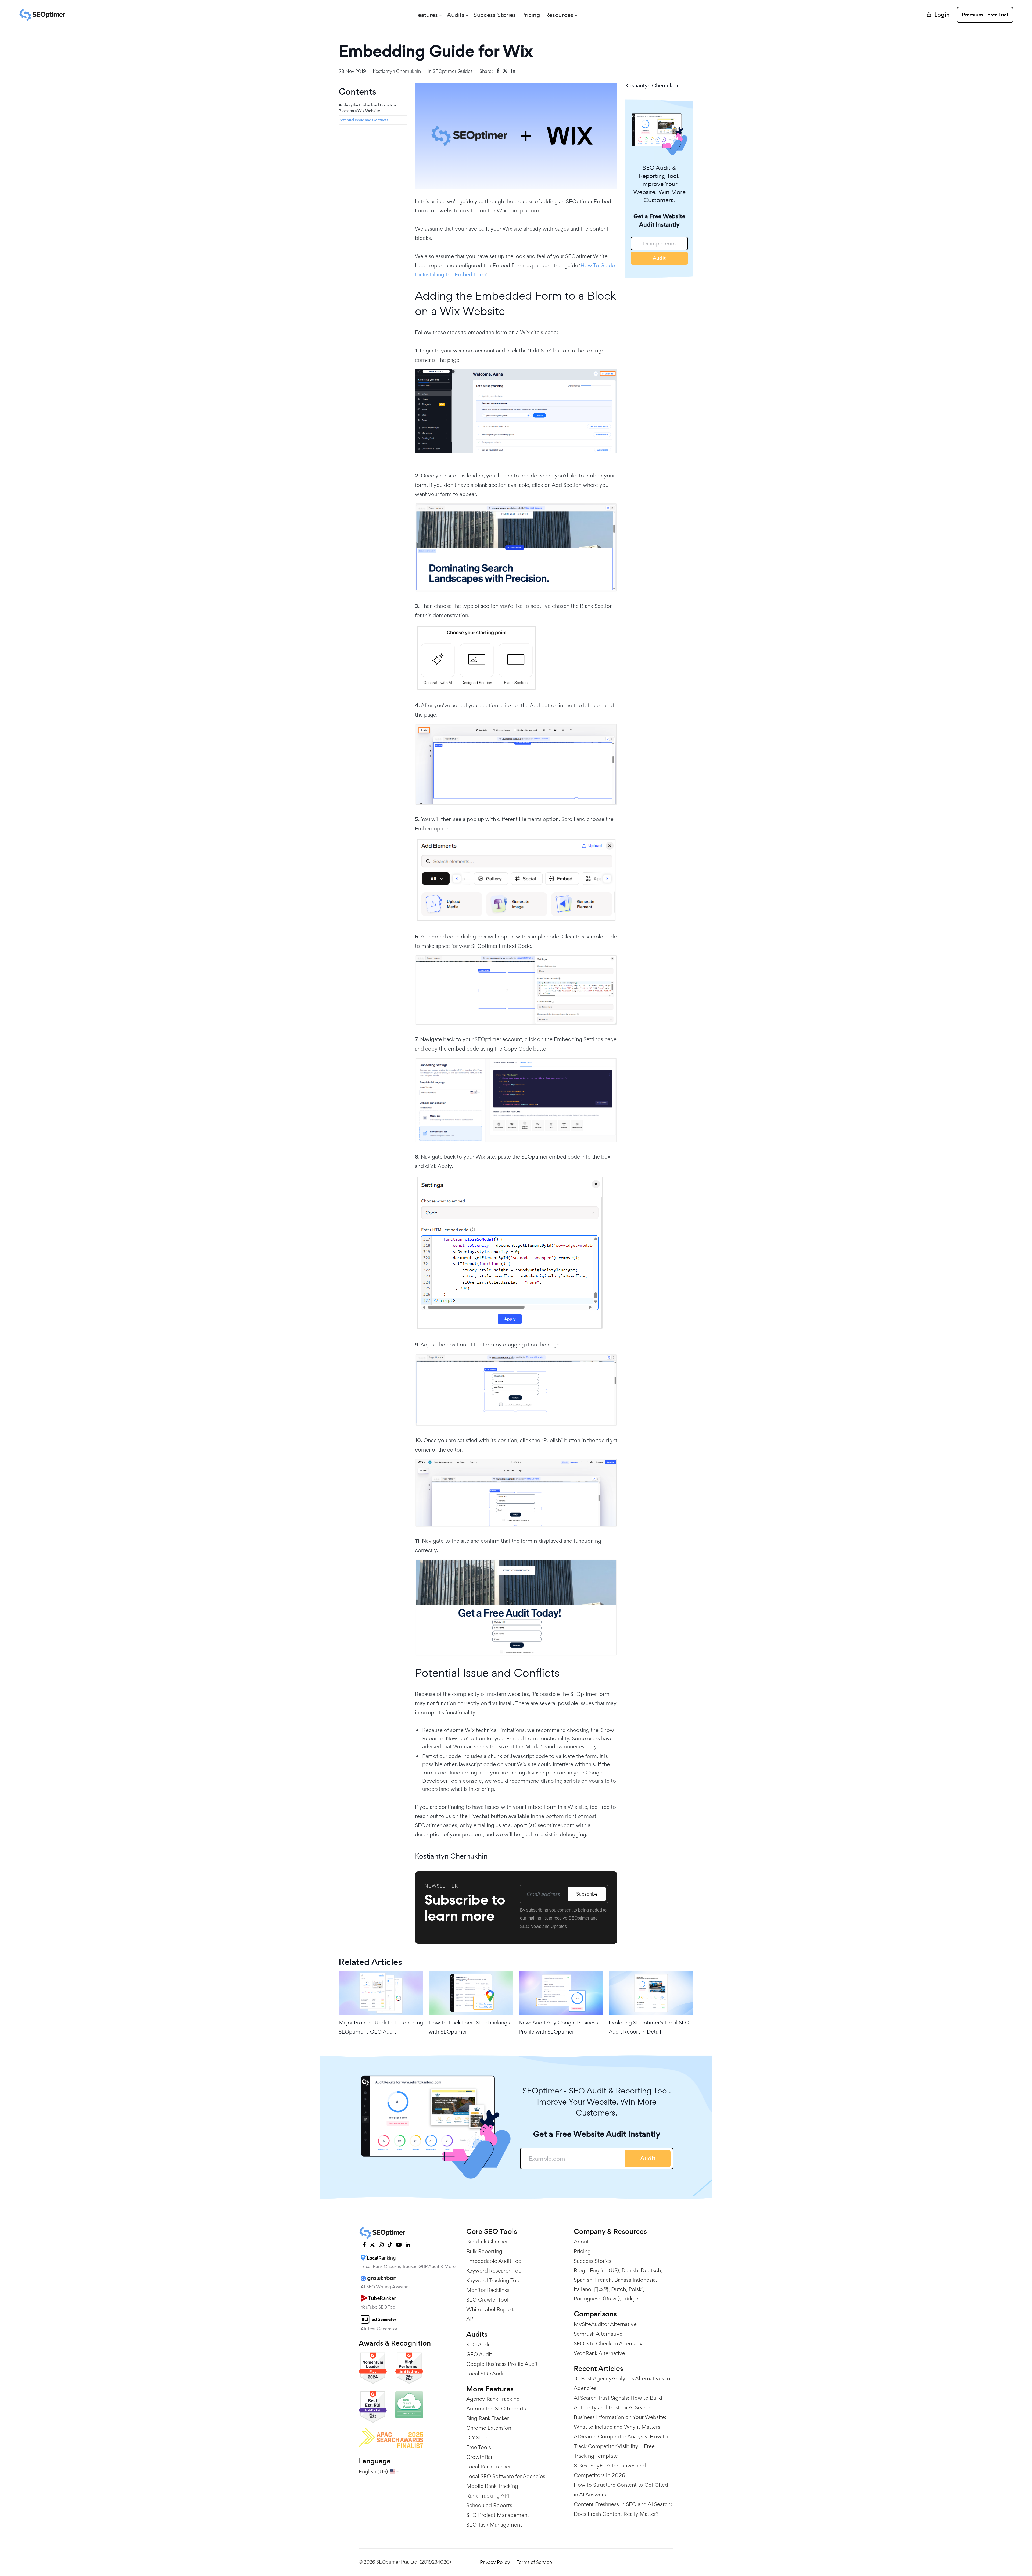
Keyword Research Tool (495, 2271)
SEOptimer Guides (453, 71)
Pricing (531, 15)
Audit (659, 258)
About (581, 2242)
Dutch (619, 2289)
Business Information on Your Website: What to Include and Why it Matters (620, 2422)
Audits (456, 15)
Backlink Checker (487, 2242)
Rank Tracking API (488, 2496)
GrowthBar (479, 2457)
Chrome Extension (489, 2428)
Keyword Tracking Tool (494, 2280)
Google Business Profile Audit (502, 2364)
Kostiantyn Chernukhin (397, 71)
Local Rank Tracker (489, 2467)
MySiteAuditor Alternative (605, 2324)
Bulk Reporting (484, 2251)
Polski (636, 2289)
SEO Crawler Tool (487, 2300)
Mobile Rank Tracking (492, 2486)
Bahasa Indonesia (635, 2280)
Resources (559, 15)
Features (426, 15)
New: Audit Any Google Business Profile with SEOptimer (558, 2027)
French (603, 2280)
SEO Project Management (498, 2515)
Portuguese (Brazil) (597, 2299)
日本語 (601, 2289)
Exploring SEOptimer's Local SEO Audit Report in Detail (649, 2027)
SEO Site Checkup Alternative (610, 2343)
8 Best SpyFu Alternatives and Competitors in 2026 (610, 2470)
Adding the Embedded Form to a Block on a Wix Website (367, 108)
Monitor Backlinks (488, 2290)
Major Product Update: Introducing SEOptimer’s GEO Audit (381, 2027)
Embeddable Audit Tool (495, 2261)
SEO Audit (479, 2345)
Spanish (583, 2280)
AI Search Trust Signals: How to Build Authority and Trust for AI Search (618, 2403)
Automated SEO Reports (496, 2409)
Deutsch (651, 2270)
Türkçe (630, 2299)
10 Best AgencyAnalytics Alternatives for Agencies (623, 2383)
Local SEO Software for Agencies (506, 2476)
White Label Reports (491, 2309)
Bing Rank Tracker (488, 2418)
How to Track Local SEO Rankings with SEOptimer (469, 2027)
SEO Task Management (494, 2525)
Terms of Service (534, 2562)
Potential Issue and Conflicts (363, 120)
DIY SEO (476, 2438)
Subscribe (587, 1894)
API (470, 2319)
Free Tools (479, 2447)
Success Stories (495, 15)
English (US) (604, 2270)
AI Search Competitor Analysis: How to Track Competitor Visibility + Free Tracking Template (621, 2446)
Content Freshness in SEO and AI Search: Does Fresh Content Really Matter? (623, 2509)
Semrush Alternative (598, 2334)
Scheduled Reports (489, 2505)
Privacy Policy (495, 2562)
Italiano (583, 2289)
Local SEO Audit (486, 2374)
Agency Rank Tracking (493, 2399)
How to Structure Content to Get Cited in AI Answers (621, 2490)
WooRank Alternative (599, 2353)
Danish (630, 2270)
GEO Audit (479, 2354)
